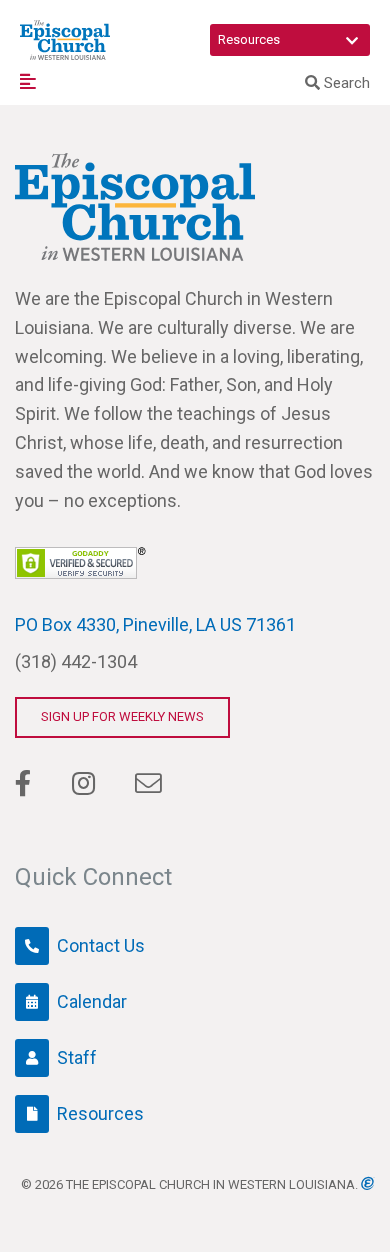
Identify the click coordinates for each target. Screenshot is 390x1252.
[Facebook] (23, 784)
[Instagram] (83, 784)
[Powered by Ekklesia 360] (368, 1183)
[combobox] (290, 40)
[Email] (148, 784)
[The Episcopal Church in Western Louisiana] (65, 40)
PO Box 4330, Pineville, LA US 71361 (155, 624)
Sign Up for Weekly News (122, 716)
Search (345, 83)
